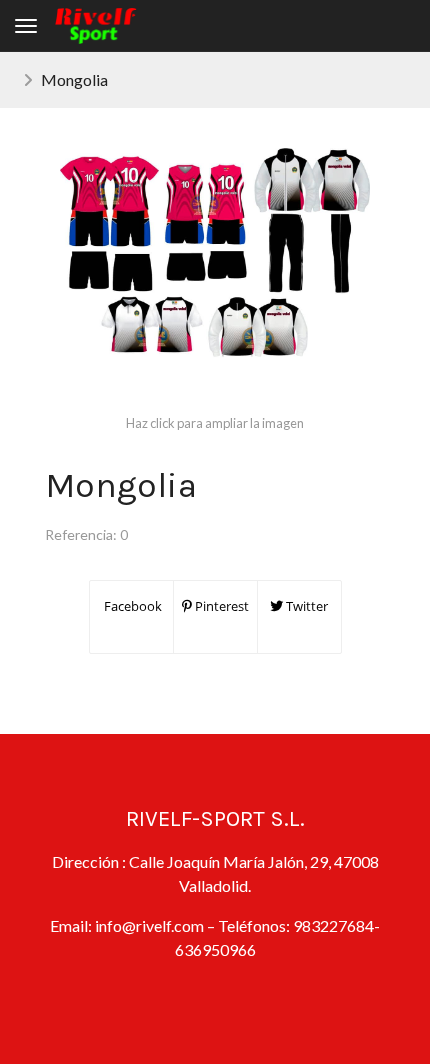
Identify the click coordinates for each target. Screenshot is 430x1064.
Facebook (131, 606)
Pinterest (220, 606)
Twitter (305, 606)
